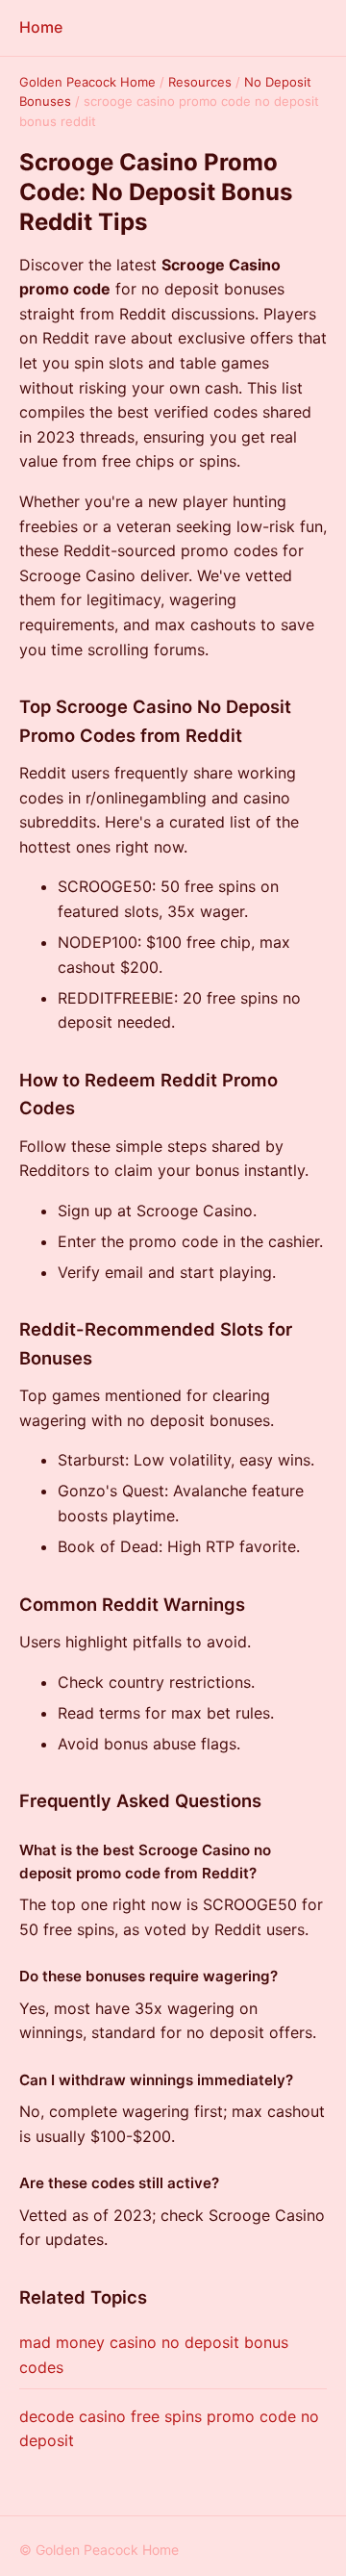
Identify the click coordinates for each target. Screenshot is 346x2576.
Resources (200, 82)
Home (41, 27)
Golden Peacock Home (87, 82)
